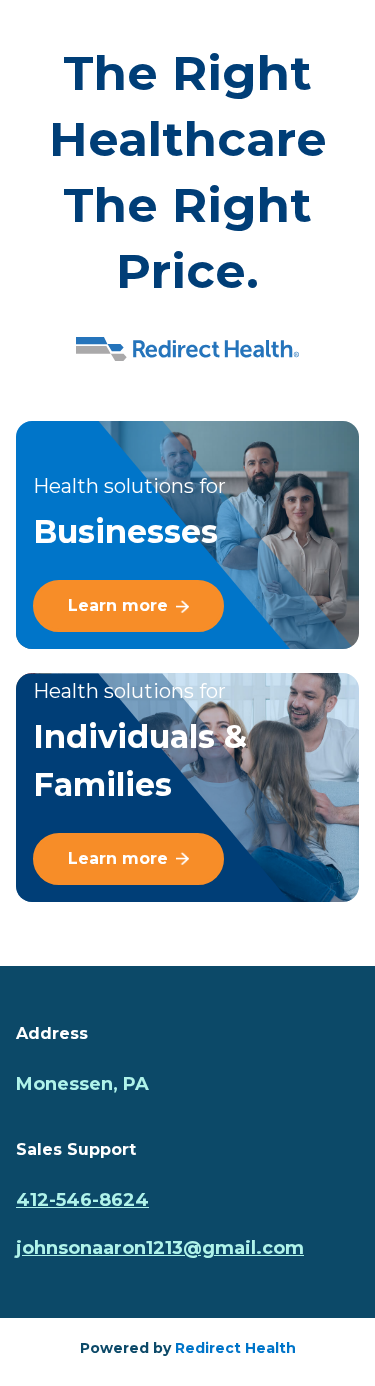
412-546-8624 (82, 1200)
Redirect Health (235, 1348)
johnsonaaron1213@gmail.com (160, 1248)
